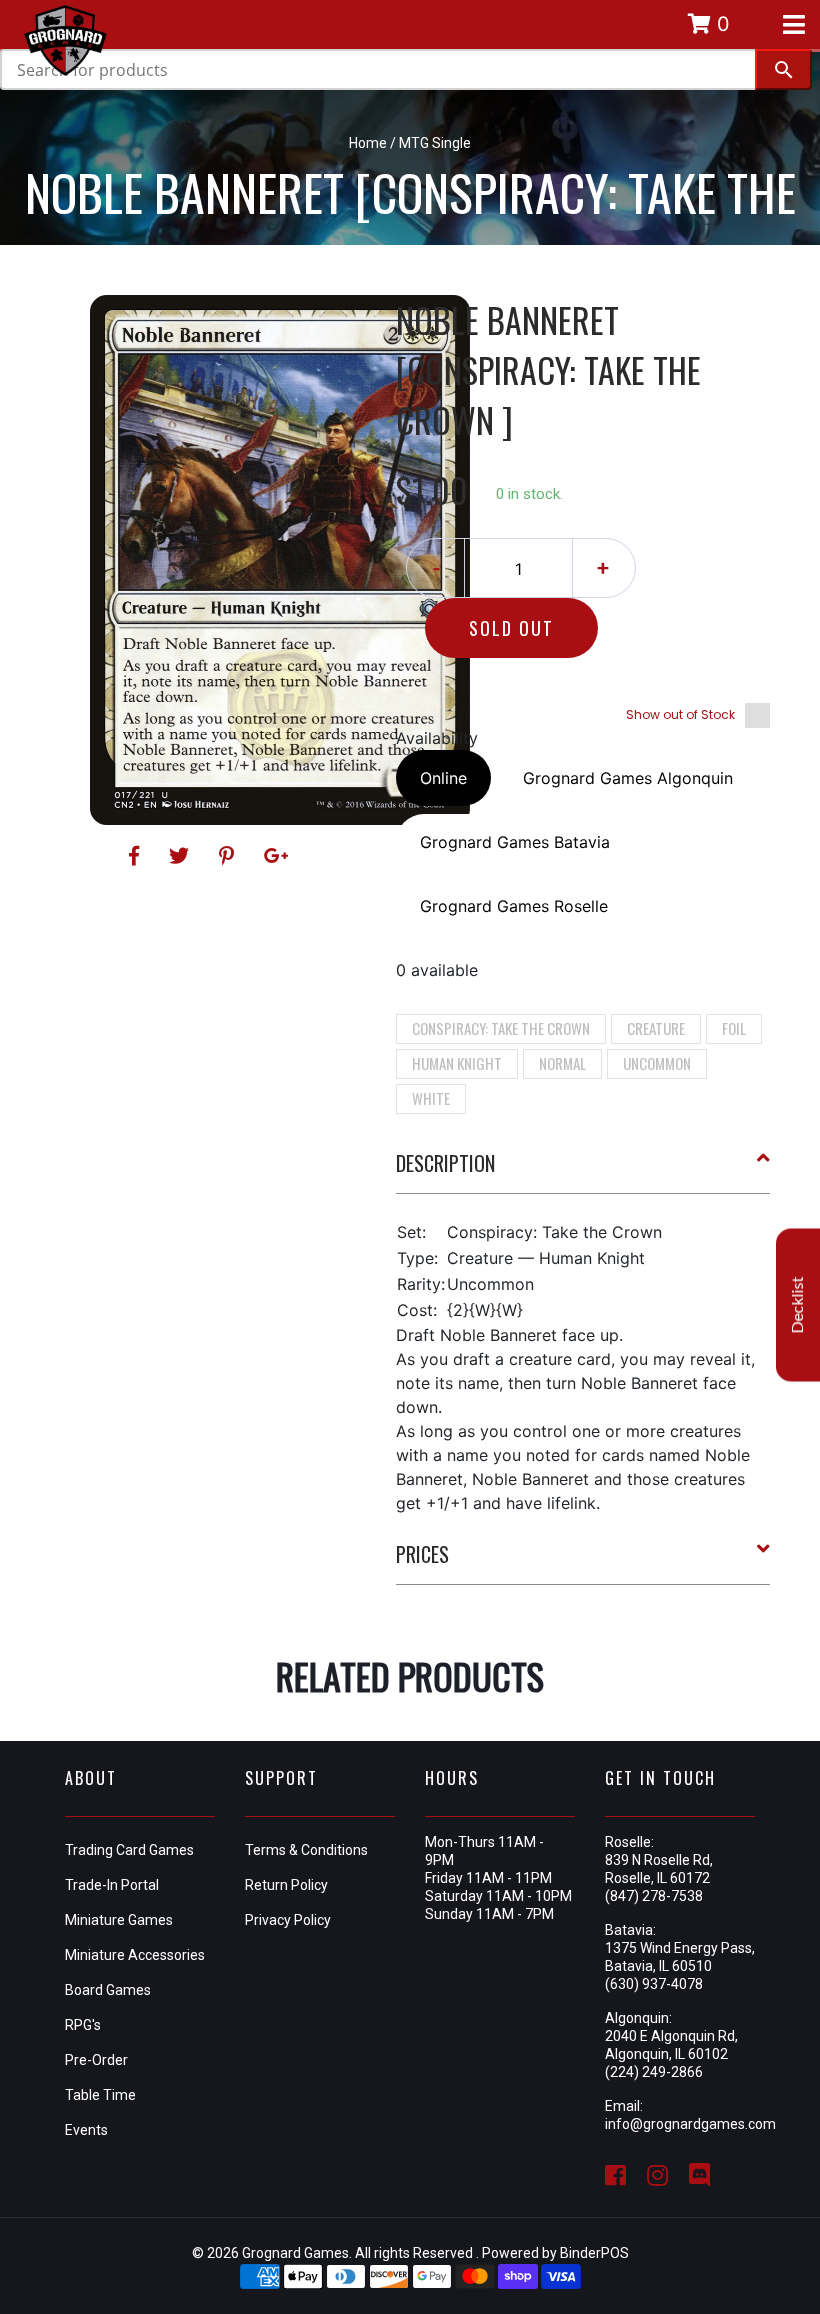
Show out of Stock (680, 714)
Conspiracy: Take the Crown (501, 1028)
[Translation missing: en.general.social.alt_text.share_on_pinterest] (229, 856)
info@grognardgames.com (690, 2124)
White (431, 1098)
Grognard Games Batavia (515, 842)
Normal (562, 1063)
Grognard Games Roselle (514, 906)
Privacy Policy (288, 1920)
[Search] (783, 69)
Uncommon (657, 1063)
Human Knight (457, 1063)
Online (443, 778)
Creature (656, 1028)
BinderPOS (594, 2253)
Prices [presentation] (422, 1554)
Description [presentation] (445, 1163)
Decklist (798, 1305)
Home (368, 143)
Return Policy (286, 1885)
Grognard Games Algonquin (628, 778)
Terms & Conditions (306, 1850)
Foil (734, 1028)
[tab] (583, 1171)
